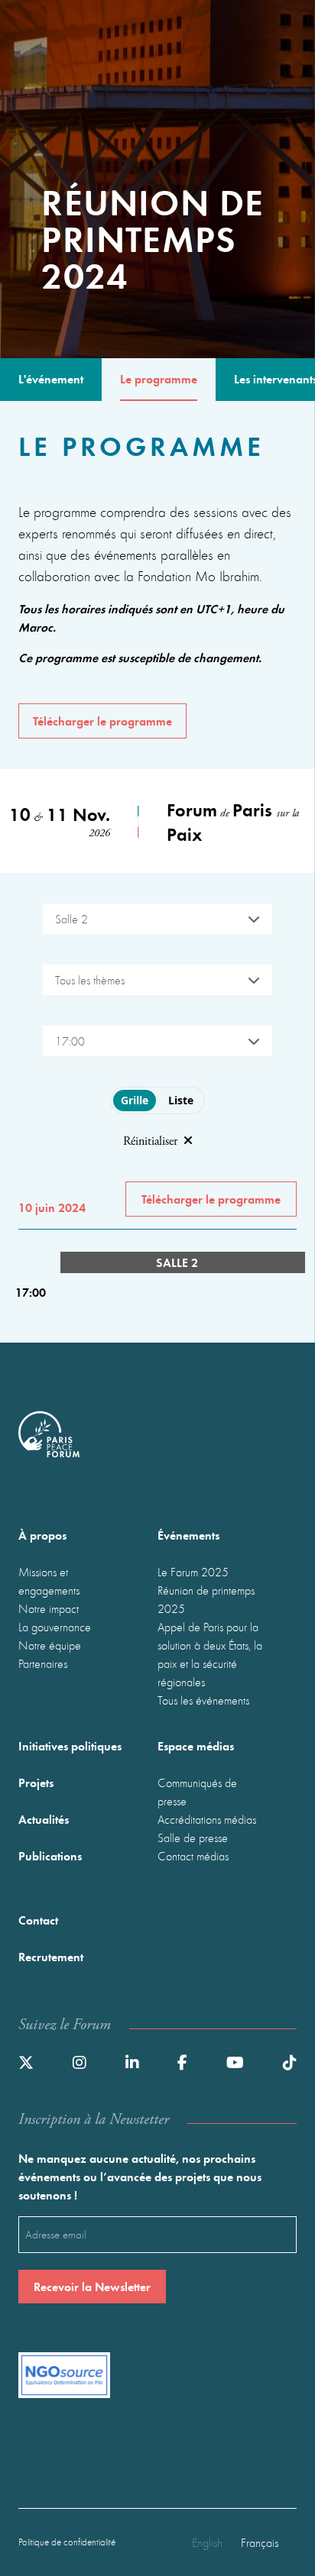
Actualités (44, 1819)
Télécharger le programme (102, 721)
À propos (42, 1535)
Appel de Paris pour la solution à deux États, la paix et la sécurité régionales (210, 1654)
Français (260, 2542)
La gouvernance (55, 1627)
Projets (36, 1782)
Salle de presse (193, 1837)
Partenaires (43, 1663)
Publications (50, 1855)
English (207, 2542)
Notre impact (49, 1608)
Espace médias (196, 1745)
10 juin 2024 (52, 1207)
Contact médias (193, 1856)
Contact (38, 1920)
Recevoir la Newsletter (92, 2286)
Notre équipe (50, 1645)
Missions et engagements (49, 1581)
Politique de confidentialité (67, 2542)
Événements (188, 1535)
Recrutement (51, 1956)
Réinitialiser (150, 1141)
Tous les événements (203, 1700)
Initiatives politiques (70, 1745)
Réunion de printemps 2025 (206, 1599)
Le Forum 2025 (193, 1572)
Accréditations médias (207, 1819)
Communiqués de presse (197, 1792)
